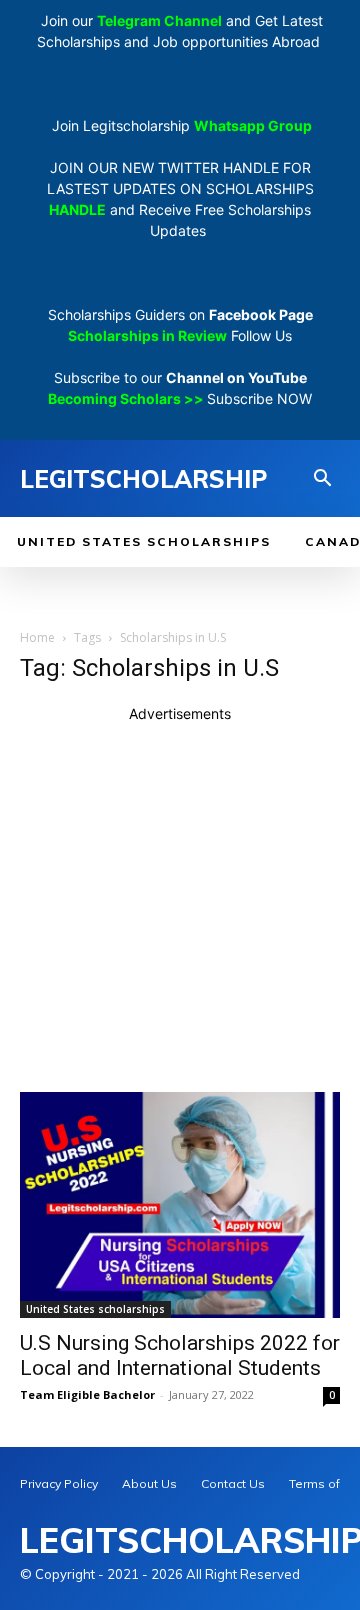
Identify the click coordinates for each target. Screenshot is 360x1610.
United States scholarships (95, 1309)
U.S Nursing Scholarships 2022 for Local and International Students (180, 1355)
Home (37, 637)
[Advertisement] (180, 904)
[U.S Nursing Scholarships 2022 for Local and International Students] (180, 1205)
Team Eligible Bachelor (87, 1394)
